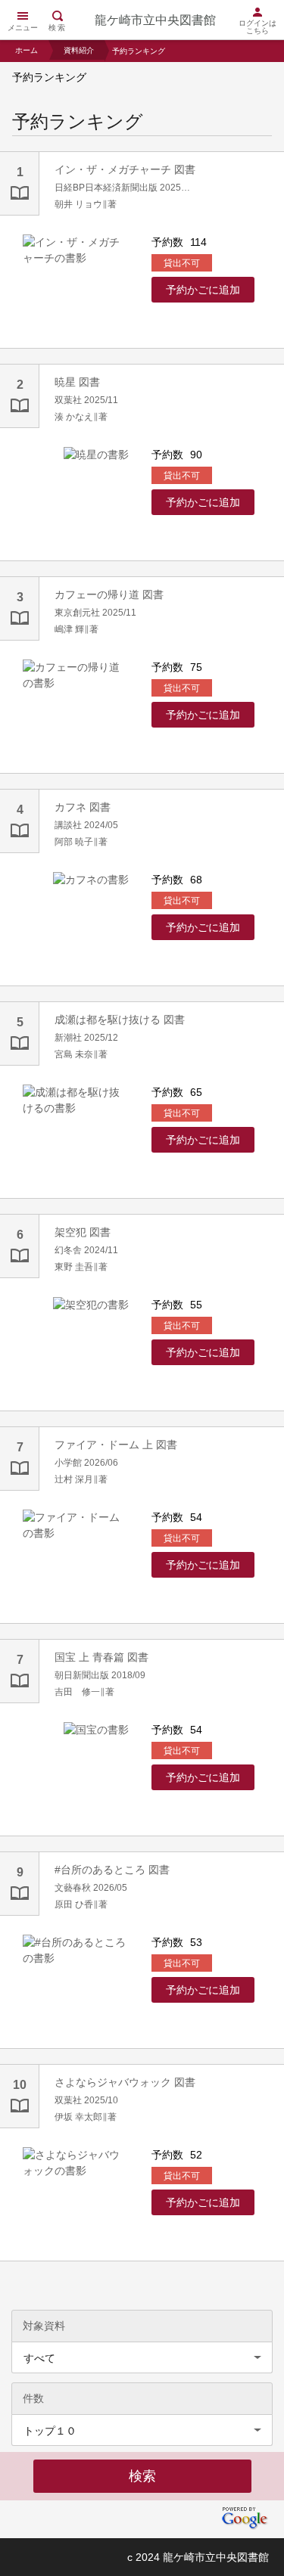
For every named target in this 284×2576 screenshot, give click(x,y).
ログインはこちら (257, 27)
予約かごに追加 (203, 290)
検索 (58, 28)
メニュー (23, 28)
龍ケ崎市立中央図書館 (155, 20)
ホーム (27, 50)
